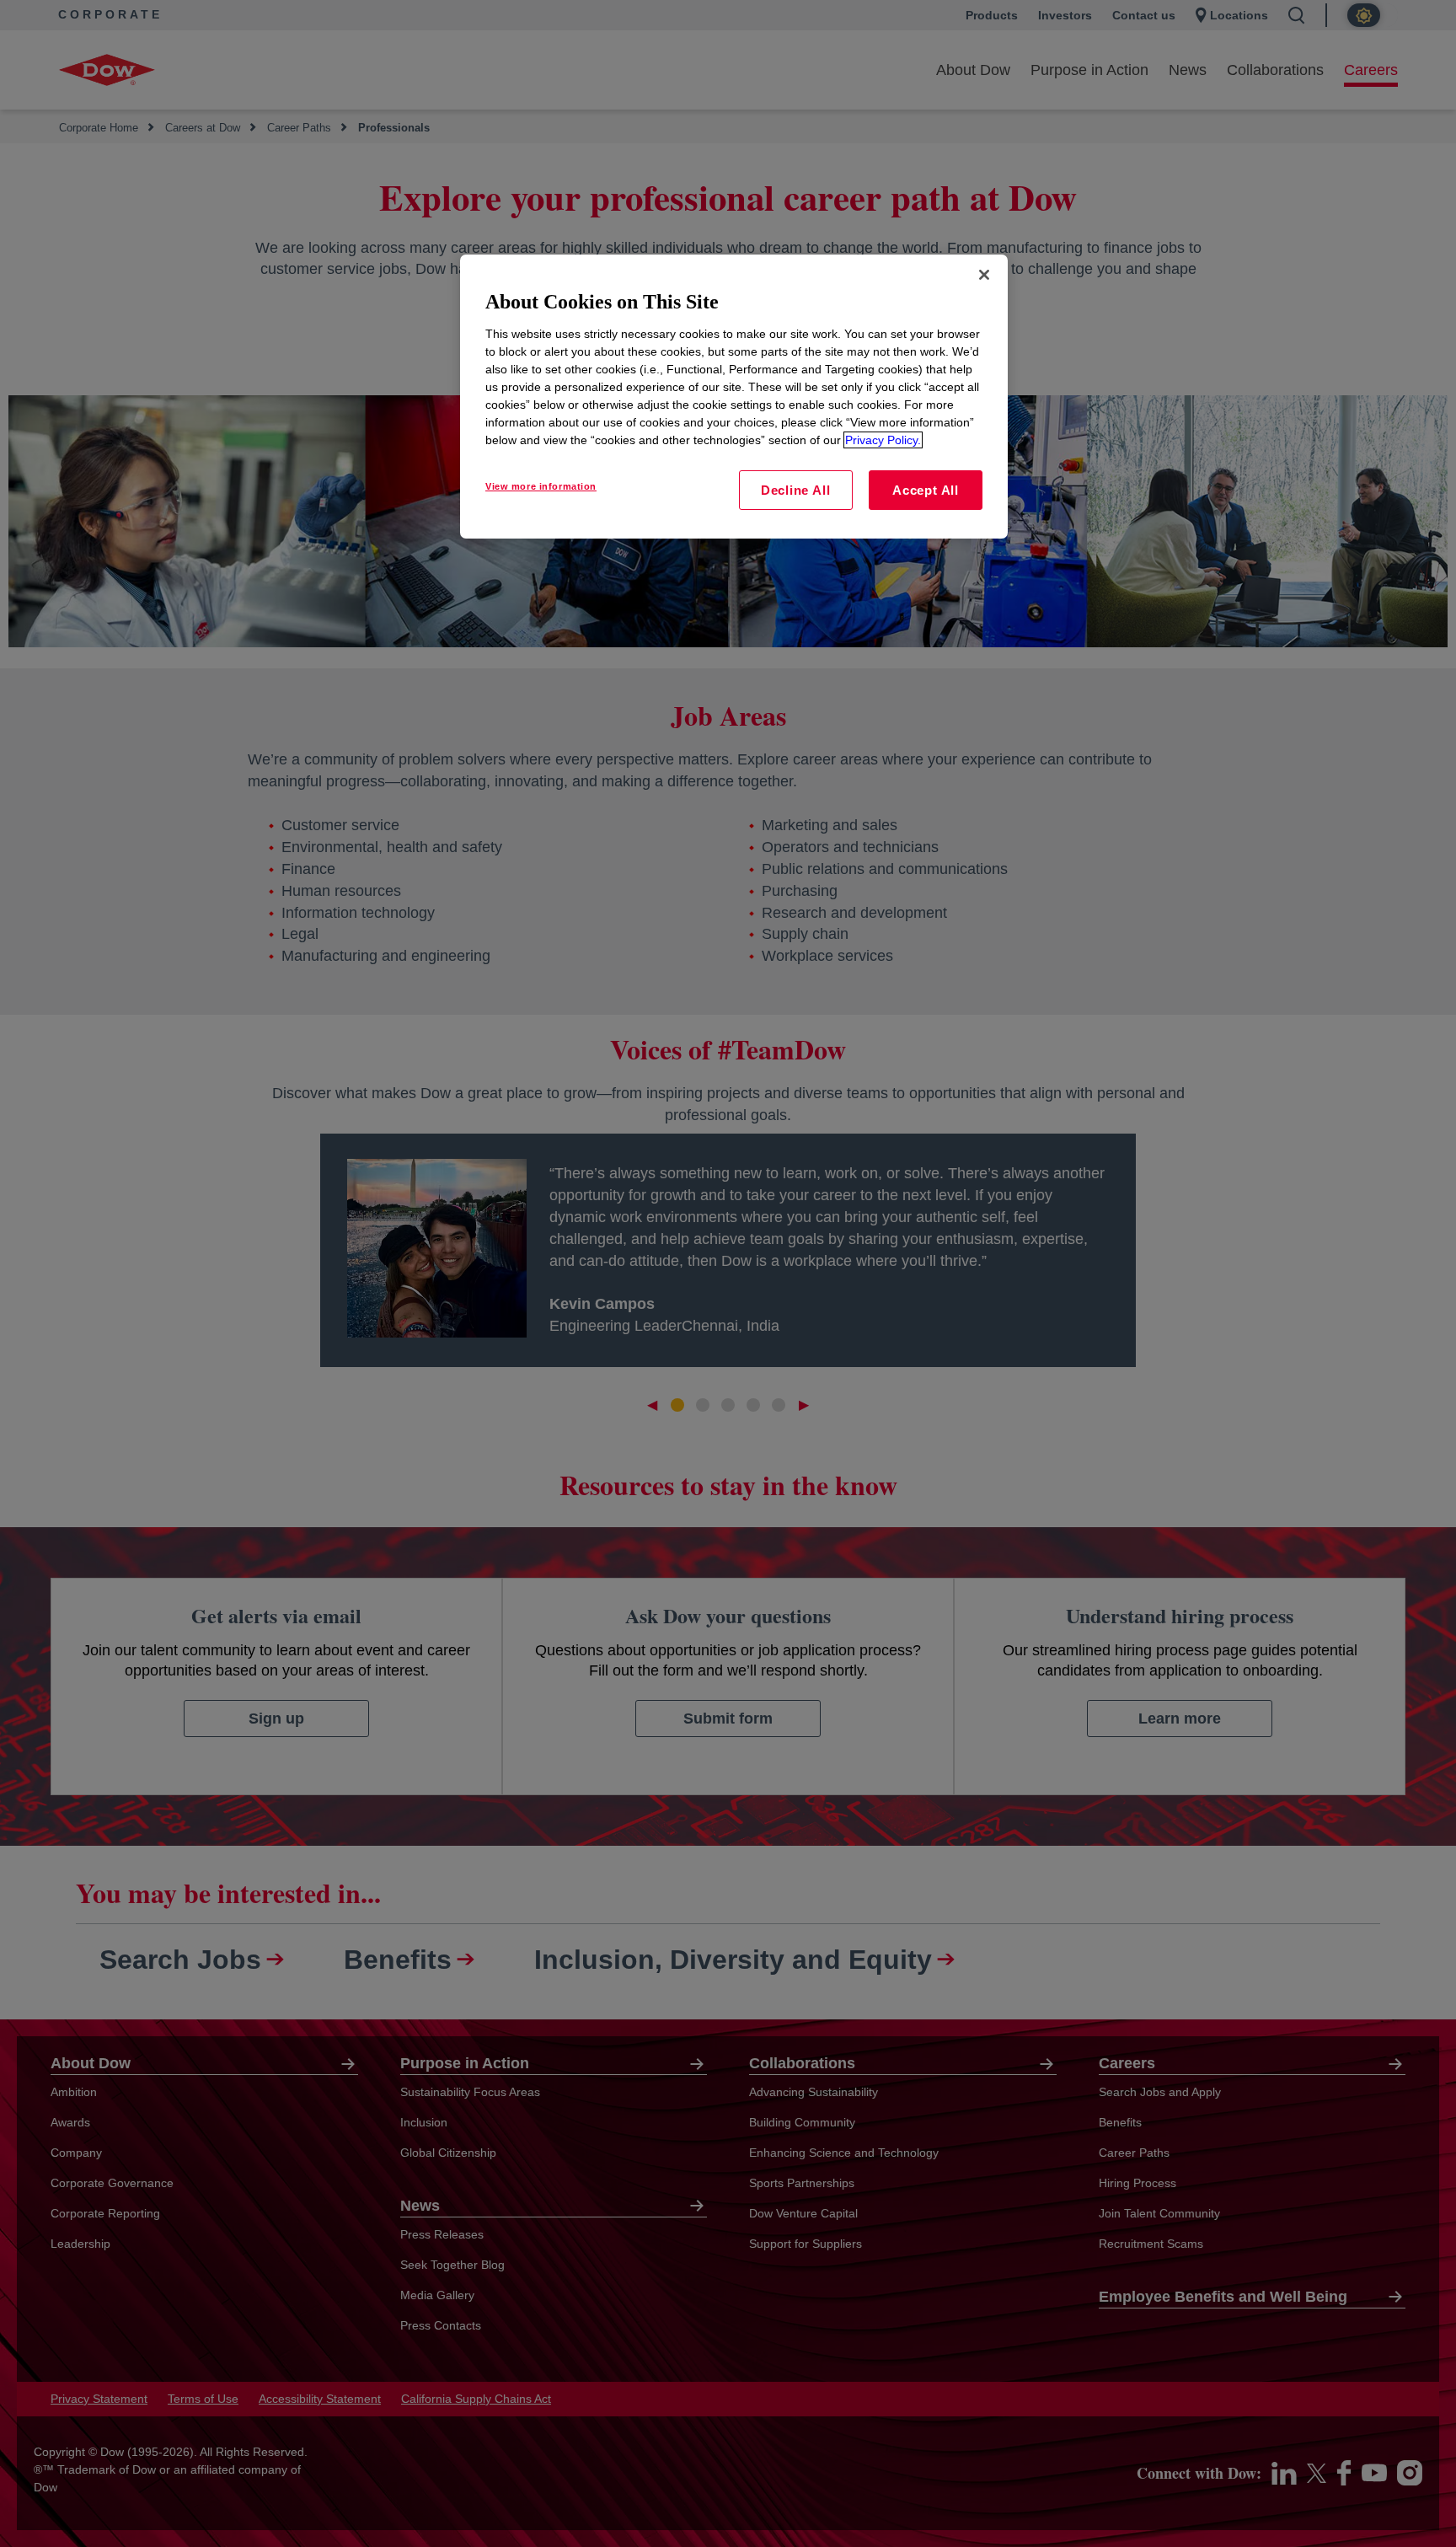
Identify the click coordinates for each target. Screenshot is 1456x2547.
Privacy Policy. (883, 440)
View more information (541, 486)
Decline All (795, 490)
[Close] (984, 275)
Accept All (926, 490)
